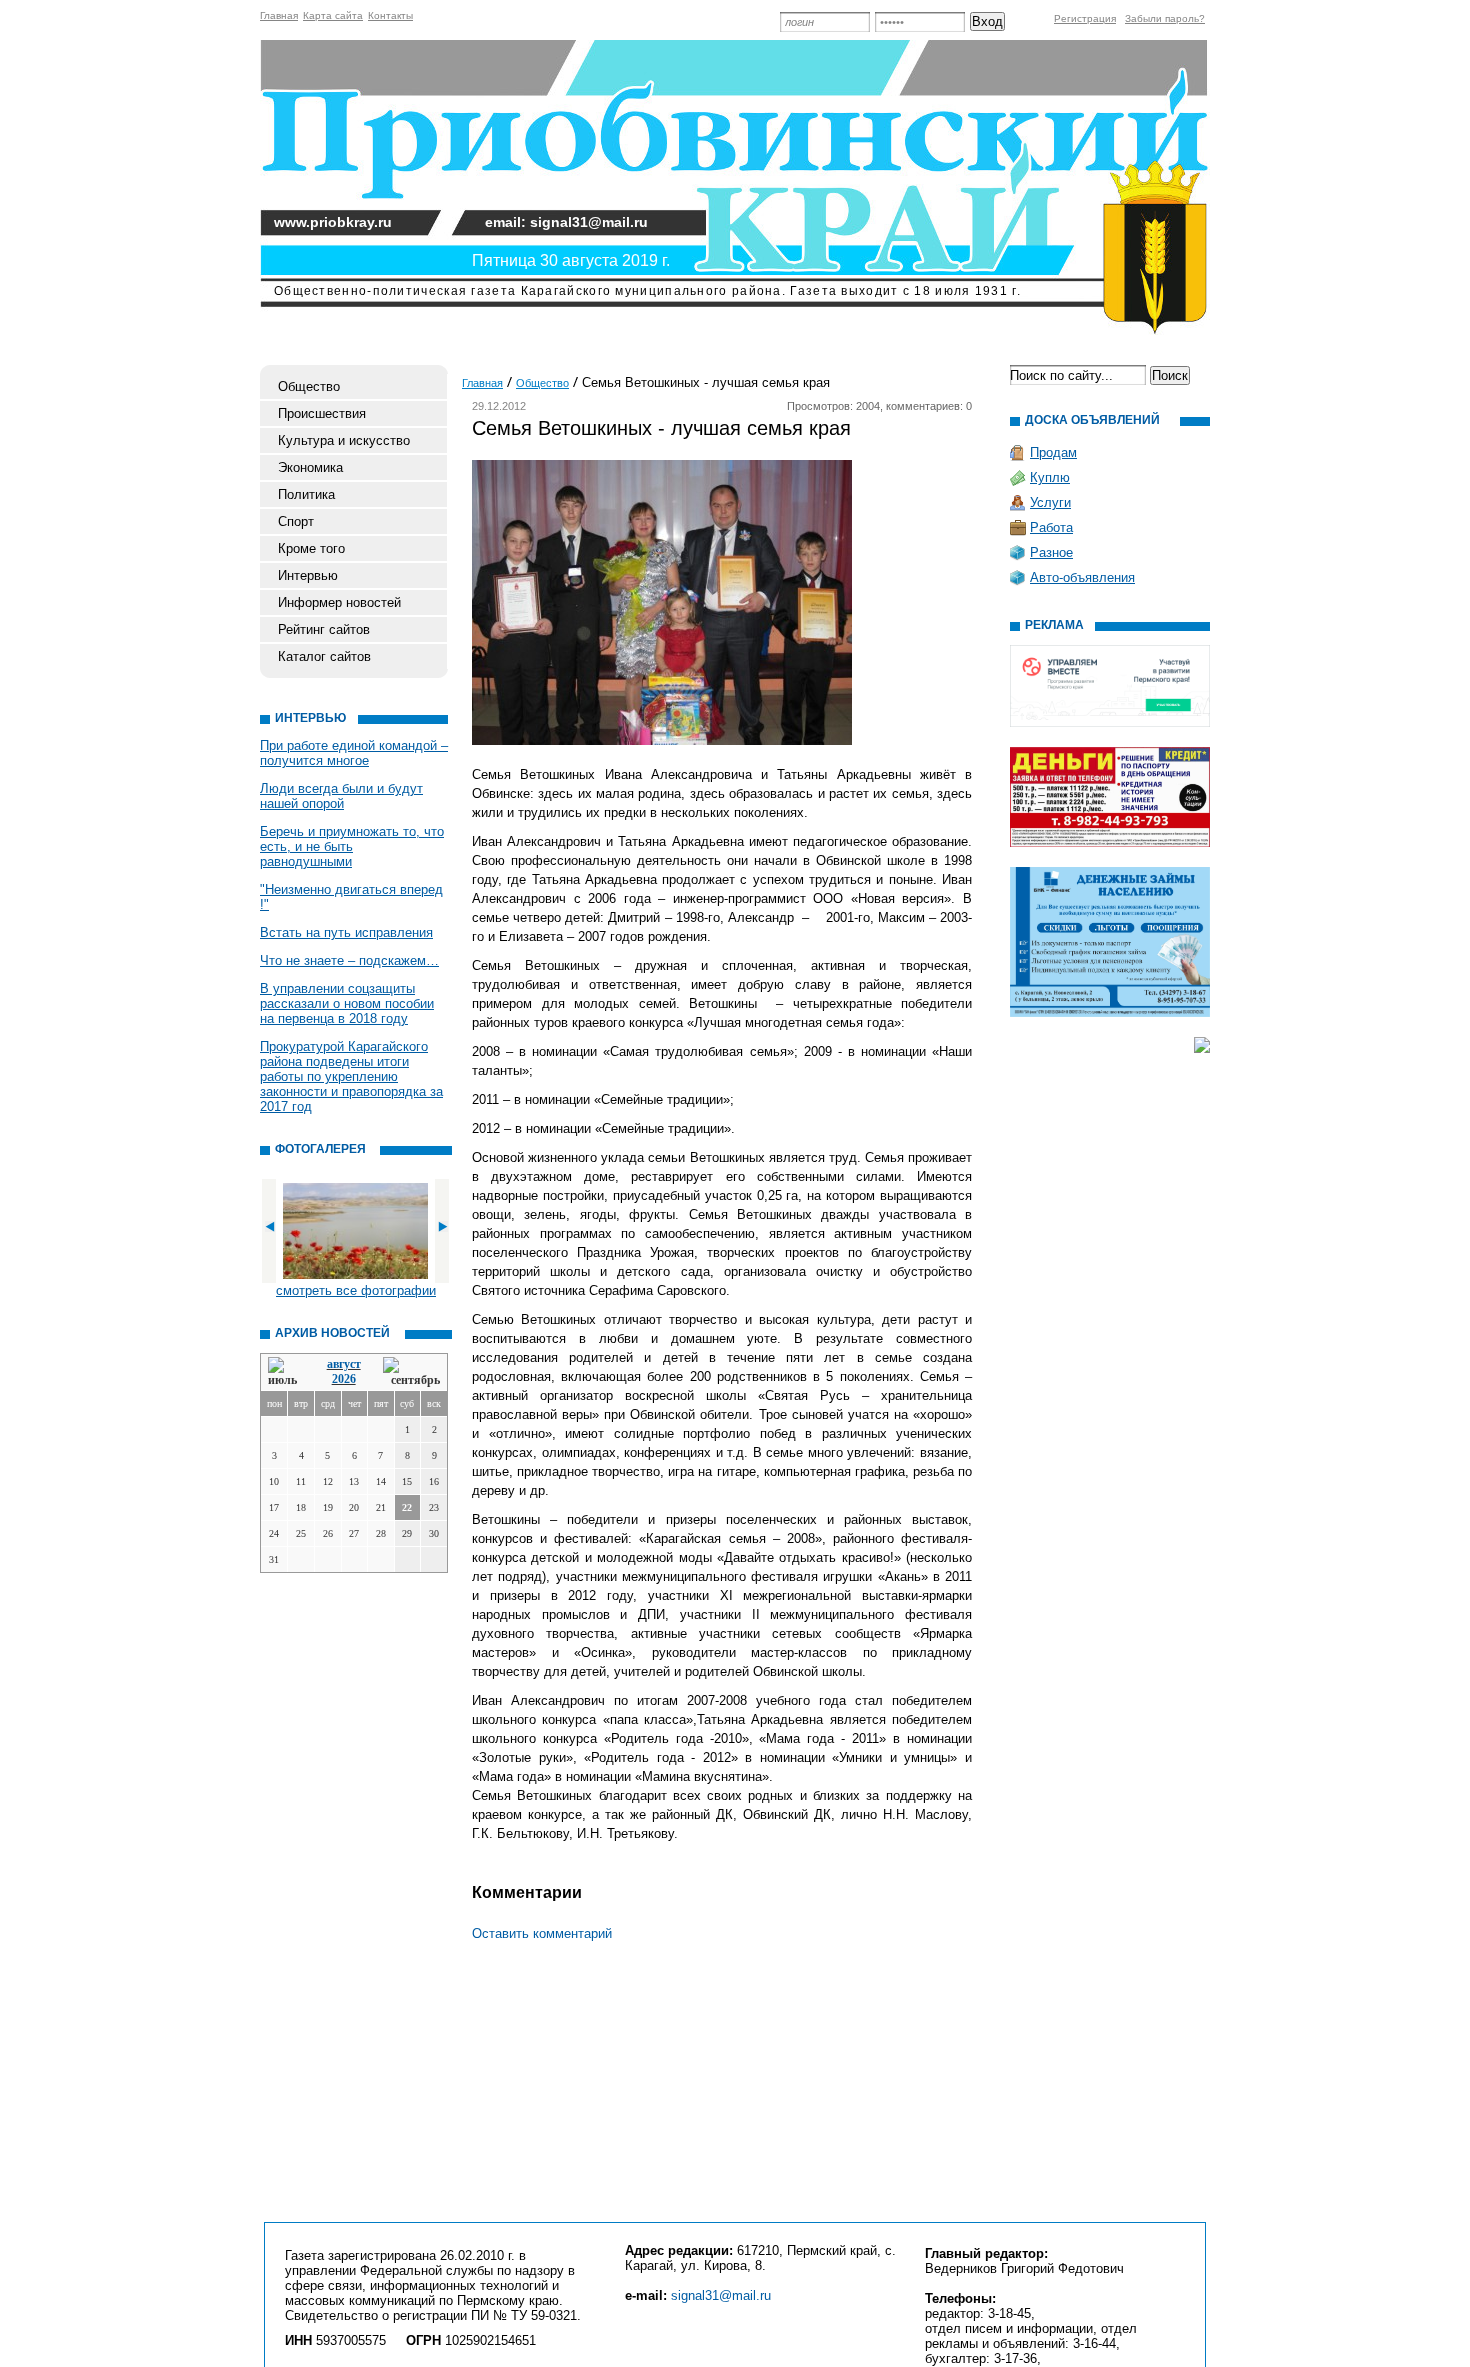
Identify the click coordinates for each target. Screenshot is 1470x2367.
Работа (1051, 527)
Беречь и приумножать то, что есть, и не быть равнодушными (352, 846)
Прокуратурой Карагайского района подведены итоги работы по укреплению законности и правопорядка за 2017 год (351, 1076)
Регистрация (1085, 18)
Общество (309, 386)
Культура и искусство (344, 440)
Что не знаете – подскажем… (349, 960)
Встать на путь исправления (346, 932)
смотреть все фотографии (356, 1290)
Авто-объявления (1082, 577)
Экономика (310, 467)
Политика (306, 494)
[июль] (286, 1372)
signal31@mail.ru (721, 2295)
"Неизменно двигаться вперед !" (351, 897)
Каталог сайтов (324, 656)
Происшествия (322, 413)
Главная (279, 15)
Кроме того (311, 548)
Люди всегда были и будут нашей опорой (341, 796)
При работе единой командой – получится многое (354, 753)
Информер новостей (339, 602)
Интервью (308, 575)
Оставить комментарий (542, 1933)
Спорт (296, 521)
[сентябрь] (411, 1372)
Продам (1053, 452)
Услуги (1050, 502)
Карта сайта (333, 15)
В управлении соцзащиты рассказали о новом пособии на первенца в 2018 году (347, 1003)
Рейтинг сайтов (324, 629)
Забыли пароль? (1165, 18)
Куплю (1050, 477)
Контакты (390, 15)
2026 (344, 1379)
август (344, 1364)
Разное (1051, 552)
